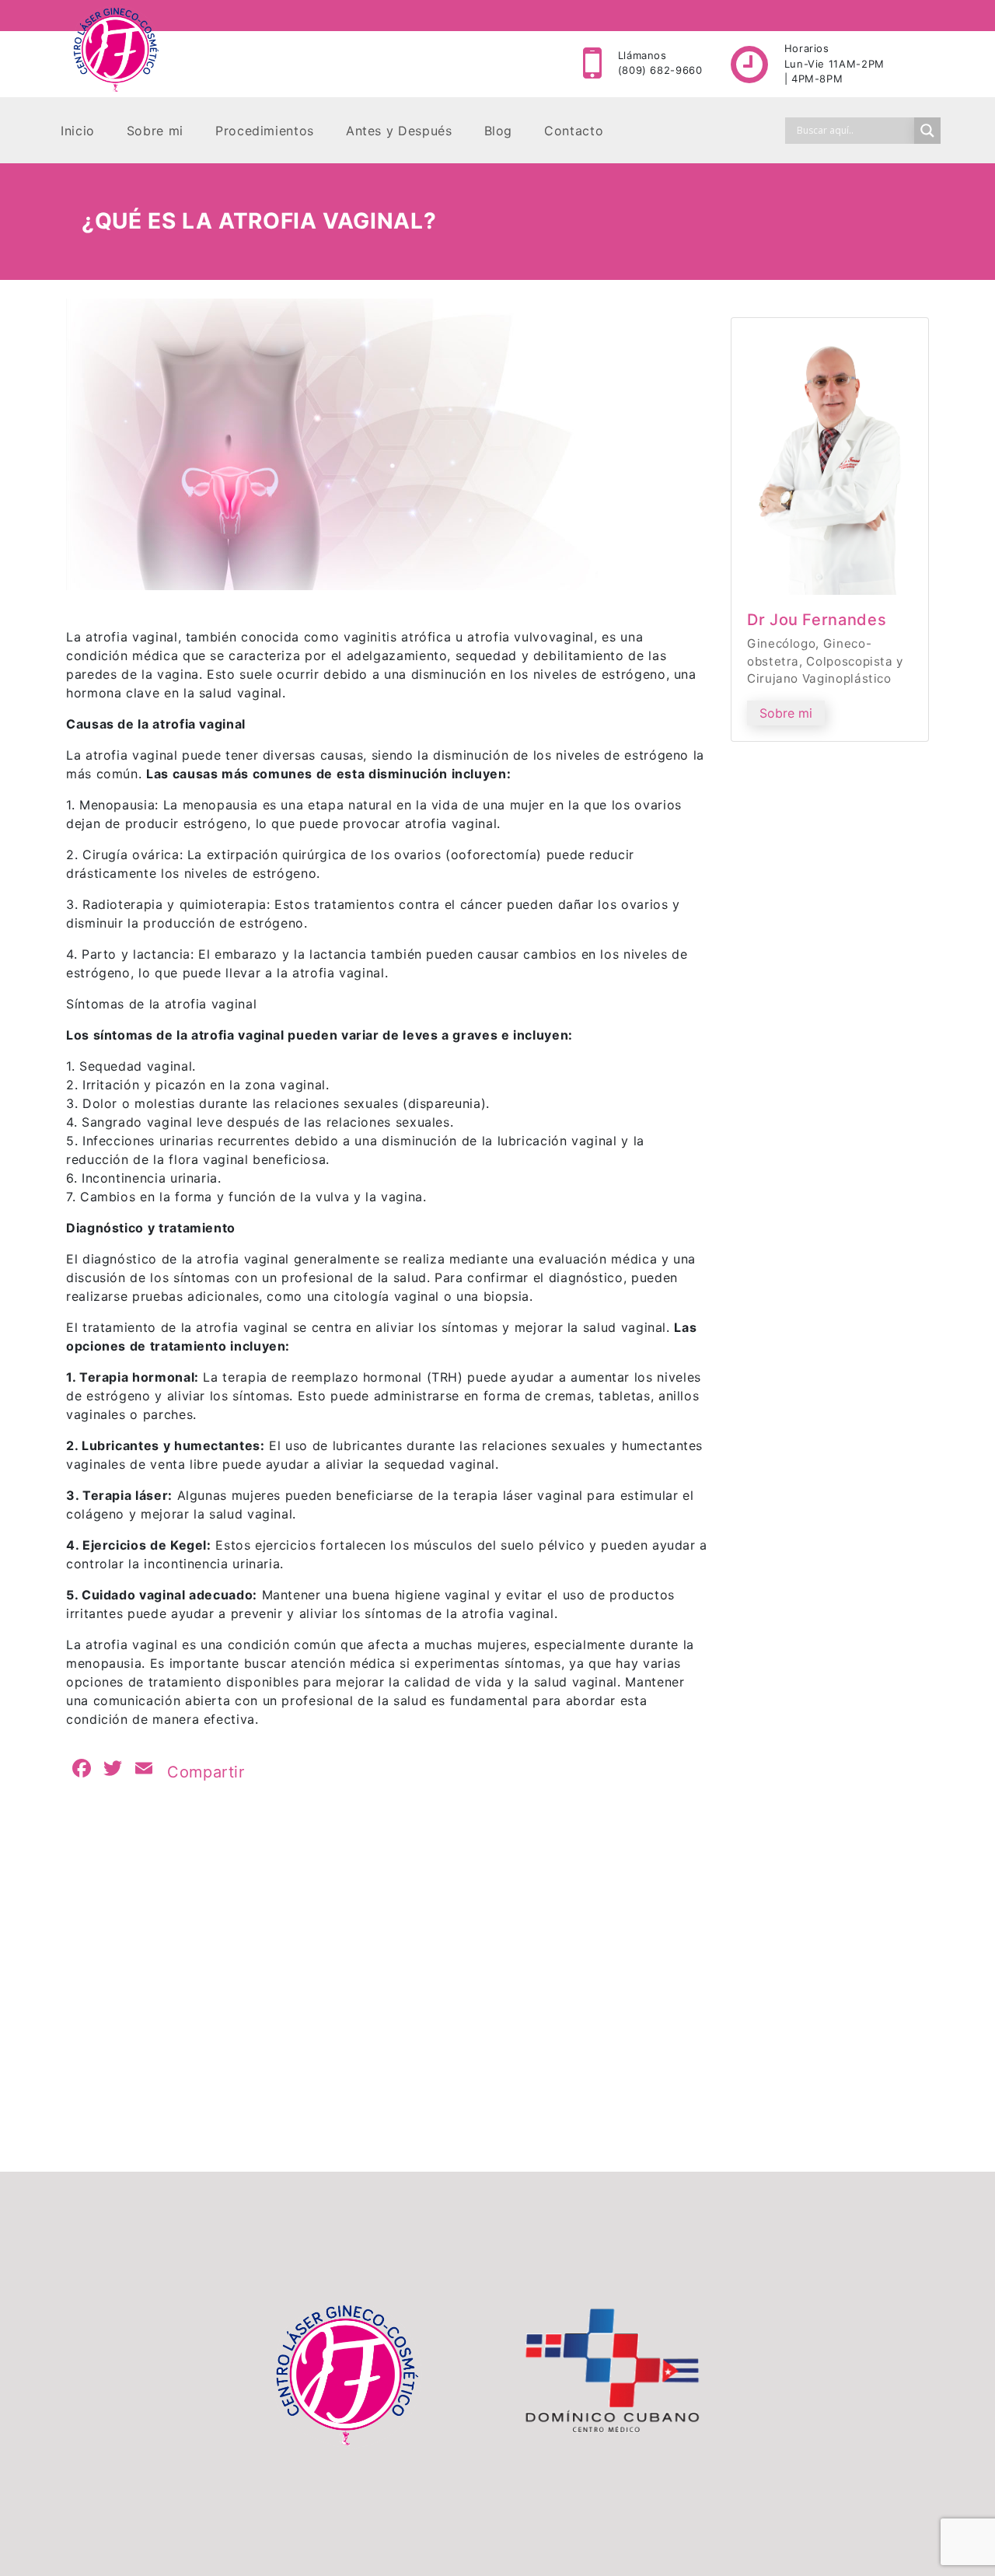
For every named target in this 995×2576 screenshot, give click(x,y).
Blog (499, 131)
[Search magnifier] (927, 131)
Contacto (574, 131)
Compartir (206, 1772)
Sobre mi (155, 131)
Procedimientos (265, 131)
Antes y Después (399, 131)
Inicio (78, 131)
